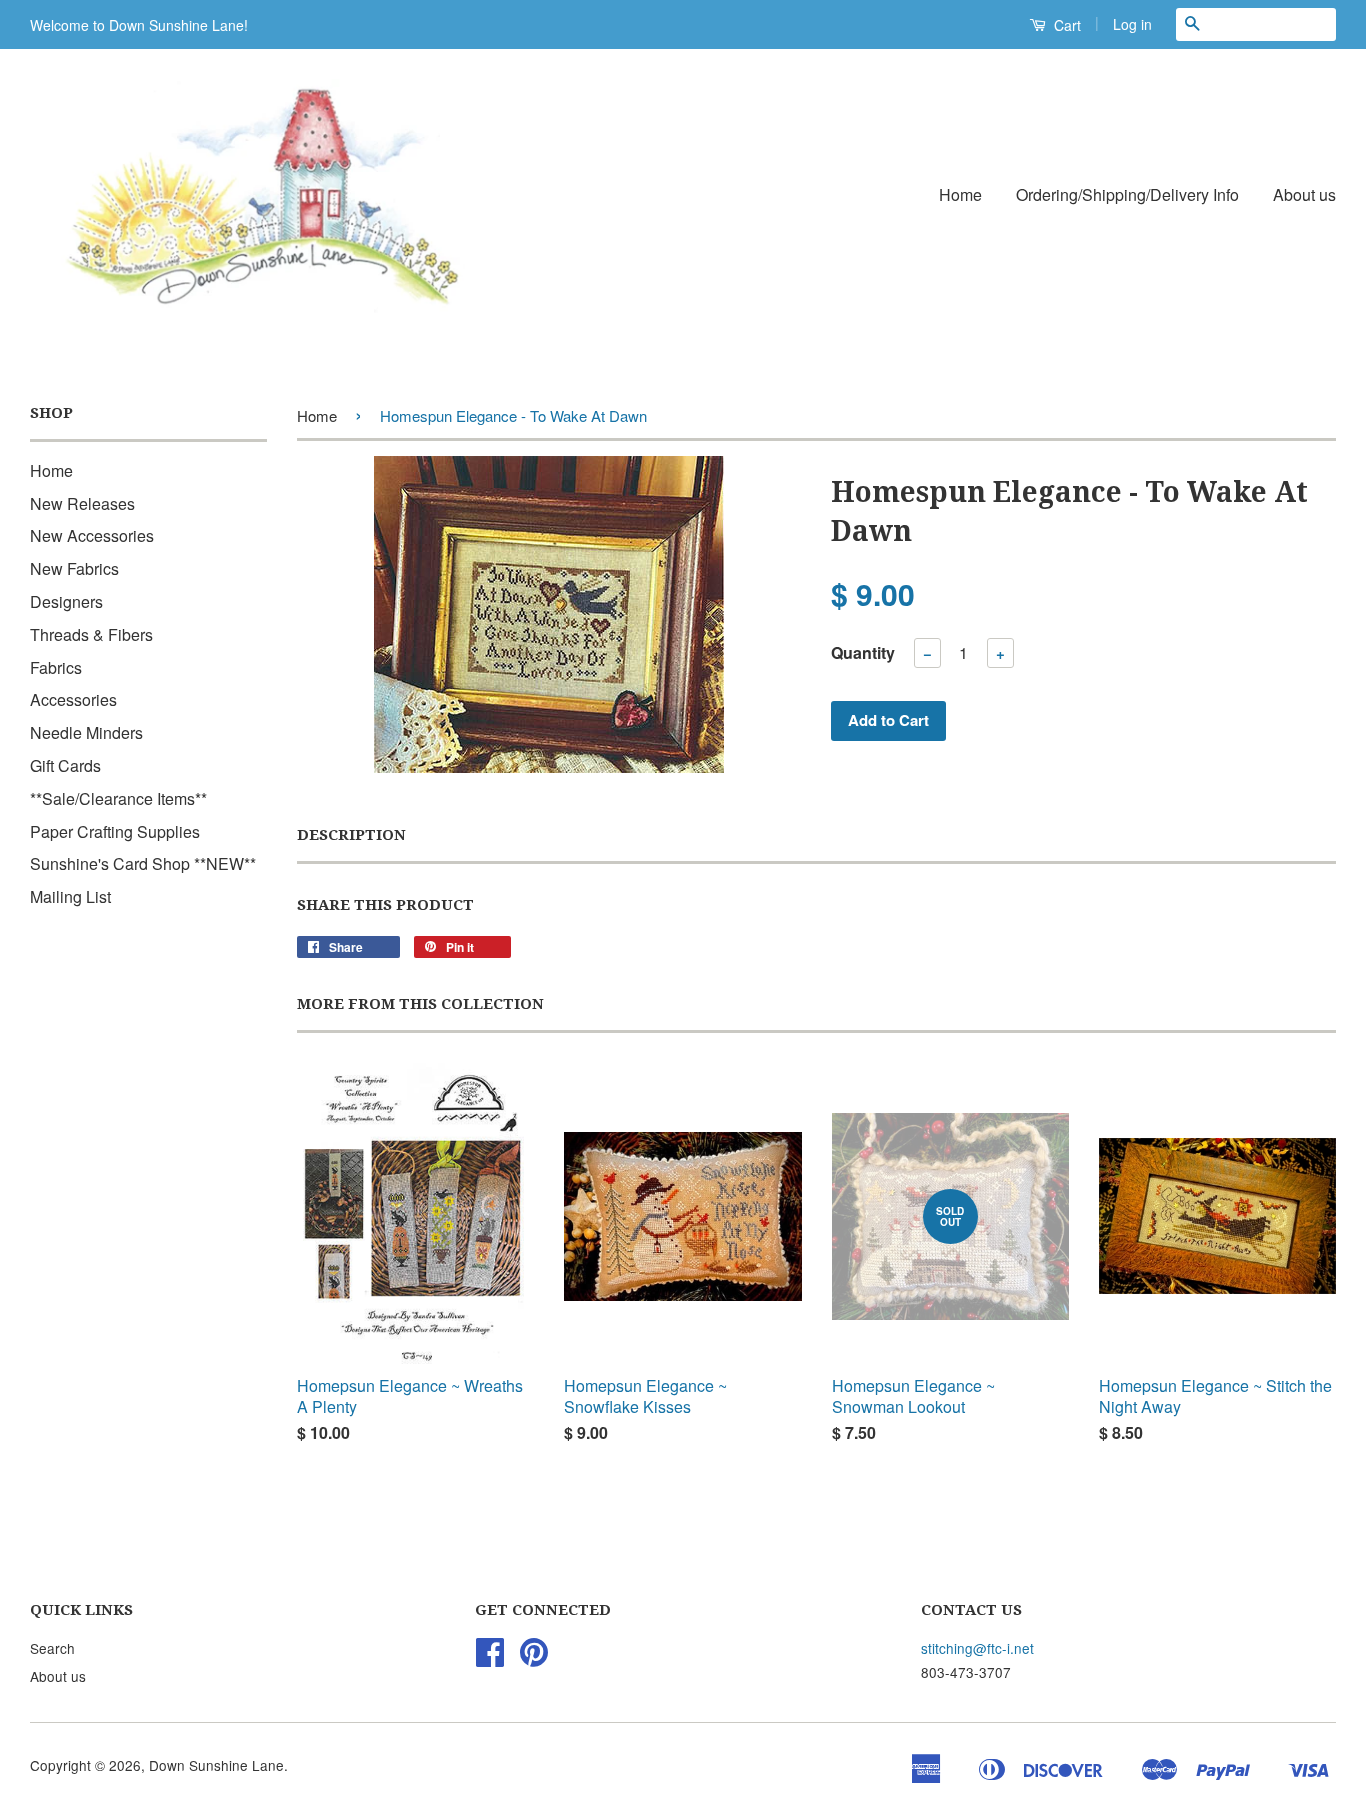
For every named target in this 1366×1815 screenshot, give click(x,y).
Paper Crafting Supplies (115, 831)
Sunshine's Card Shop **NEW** (143, 863)
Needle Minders (86, 732)
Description (351, 835)
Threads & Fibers (91, 634)
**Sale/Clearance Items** (118, 798)
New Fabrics (74, 568)
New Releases (82, 503)
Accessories (73, 699)
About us (1304, 194)
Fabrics (56, 667)
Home (960, 194)
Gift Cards (65, 765)
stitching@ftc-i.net (977, 1648)
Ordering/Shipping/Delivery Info (1127, 194)
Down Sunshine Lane (216, 1765)
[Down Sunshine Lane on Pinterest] (534, 1658)
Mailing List (70, 896)
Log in (1132, 24)
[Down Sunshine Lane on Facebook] (490, 1658)
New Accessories (92, 535)
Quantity (863, 652)
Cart (1065, 25)
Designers (66, 601)
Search (52, 1648)
